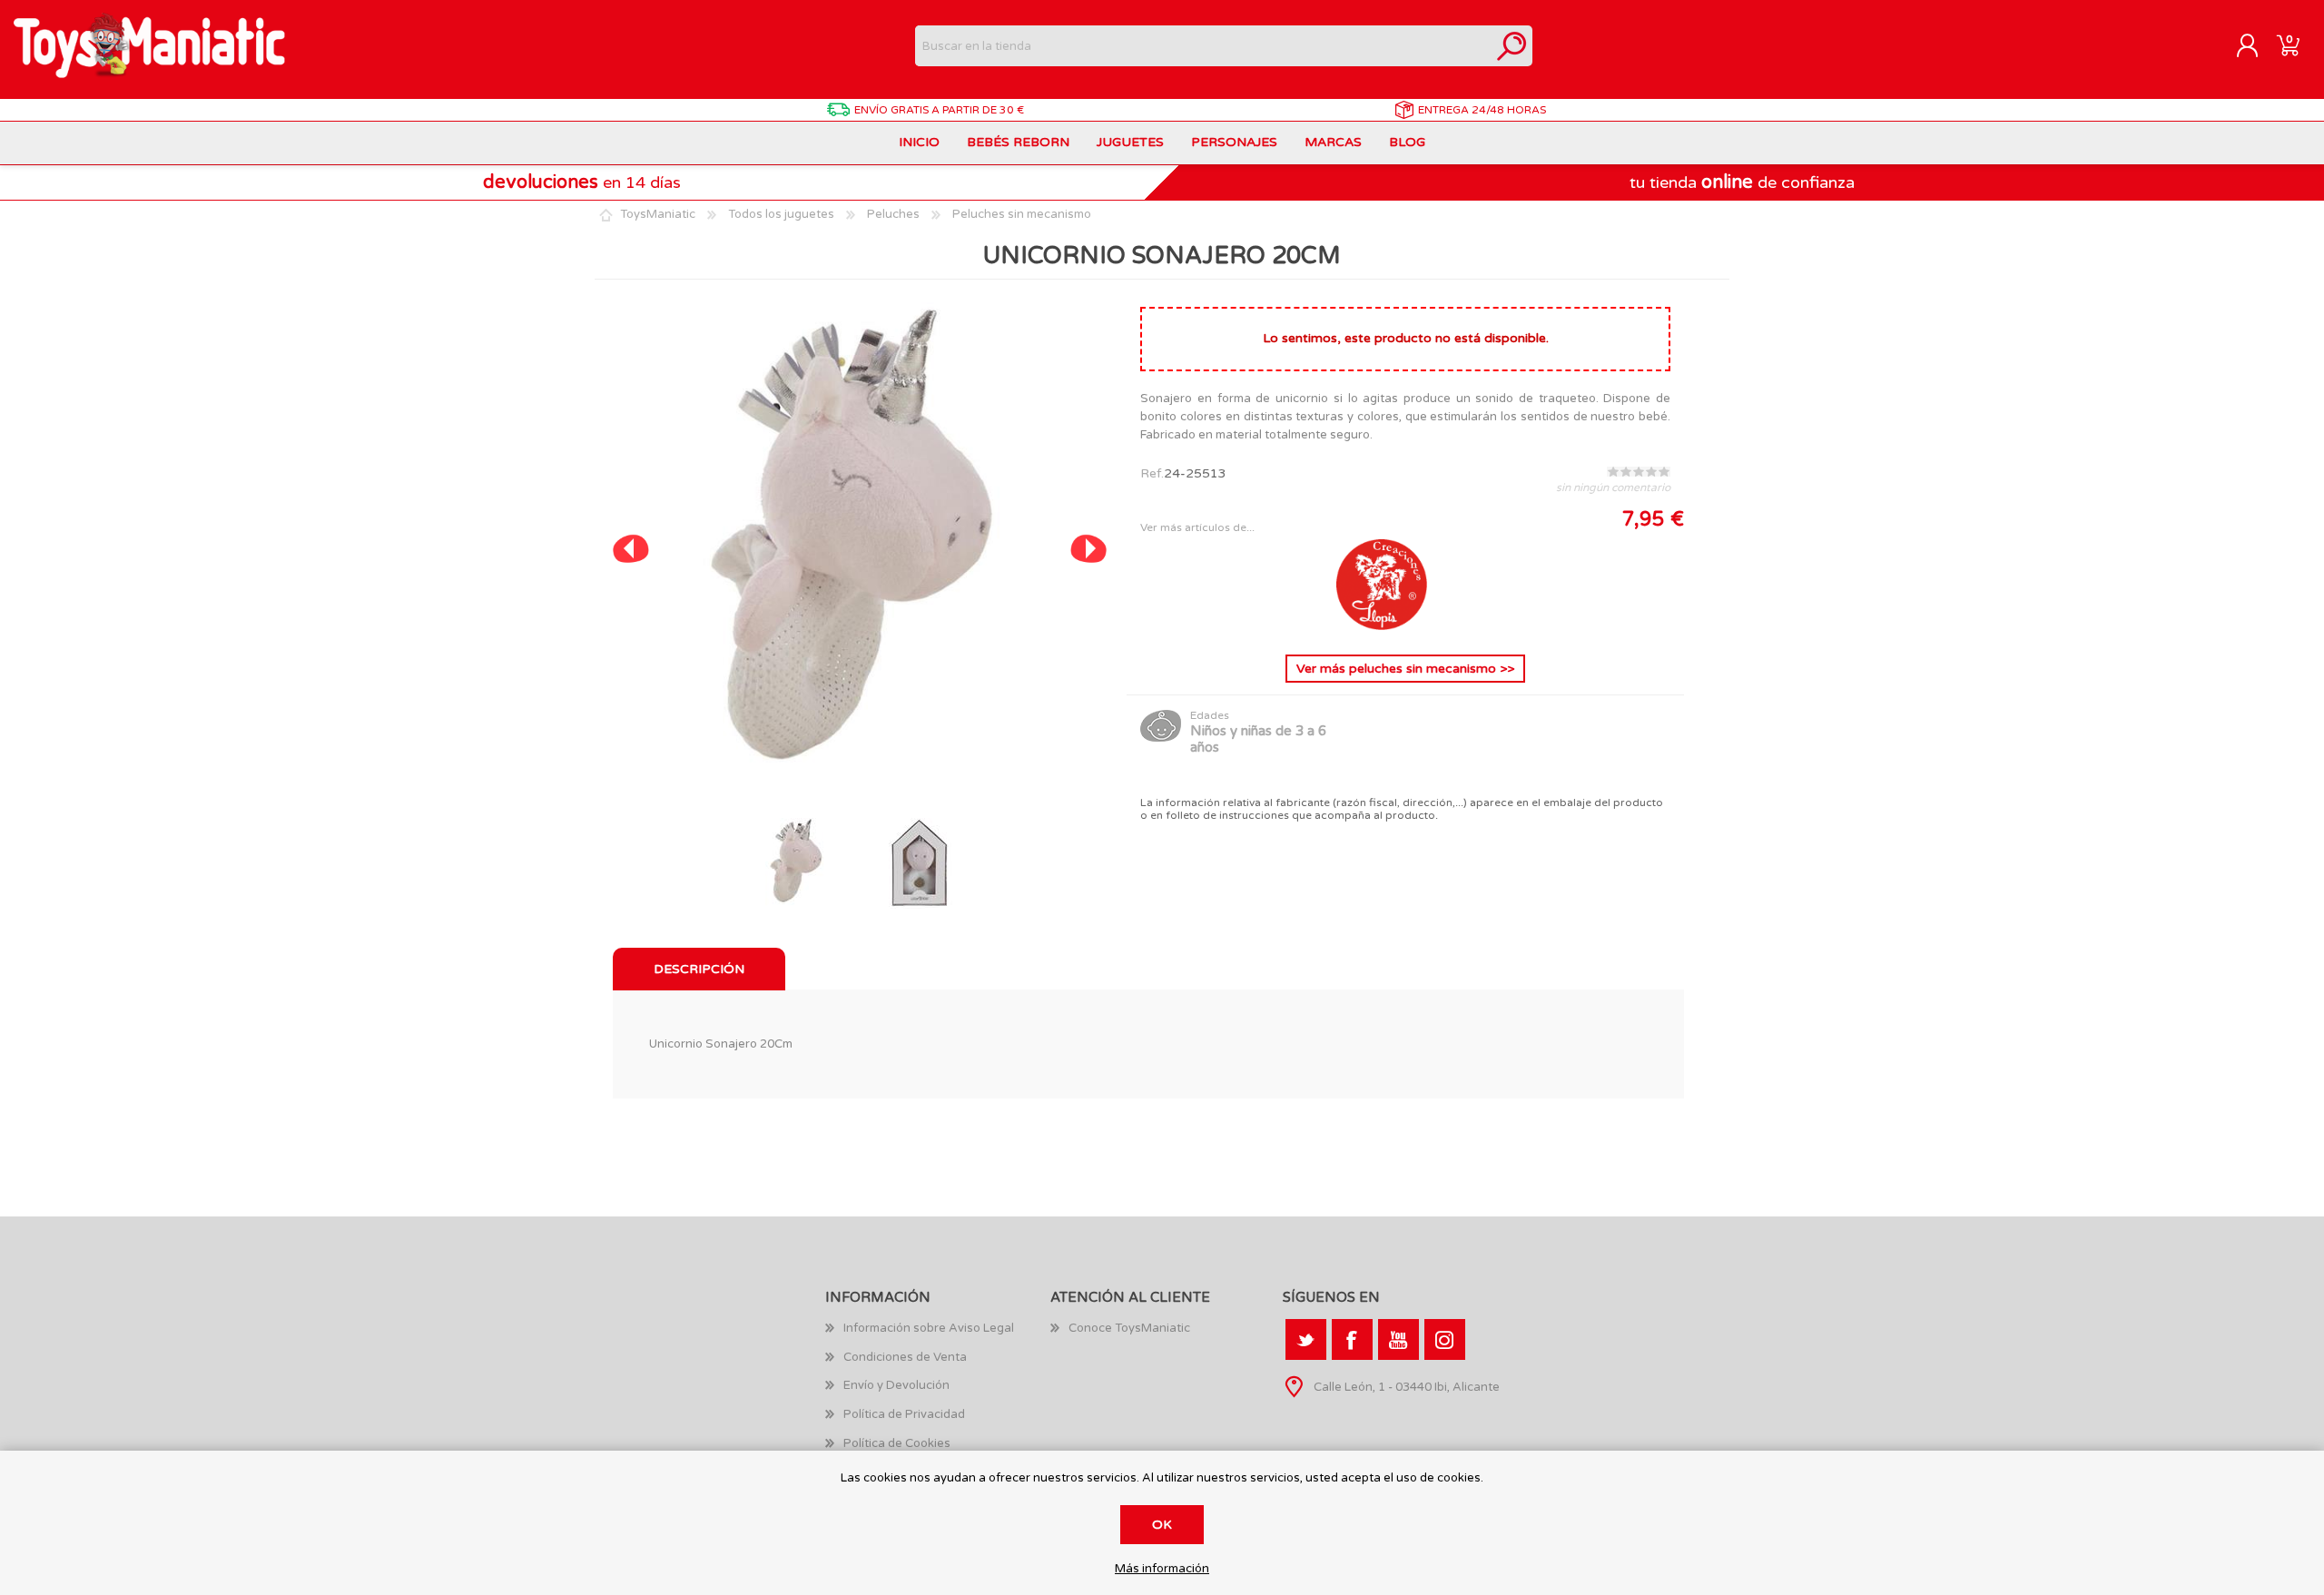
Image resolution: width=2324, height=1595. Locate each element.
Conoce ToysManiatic (1129, 1328)
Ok (1162, 1525)
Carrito (2288, 46)
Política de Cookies (897, 1443)
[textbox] (1203, 46)
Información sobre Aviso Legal (929, 1328)
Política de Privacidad (904, 1414)
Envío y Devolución (896, 1385)
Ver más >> (1405, 669)
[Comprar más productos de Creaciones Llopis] (1382, 626)
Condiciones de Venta (905, 1357)
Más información (1162, 1569)
